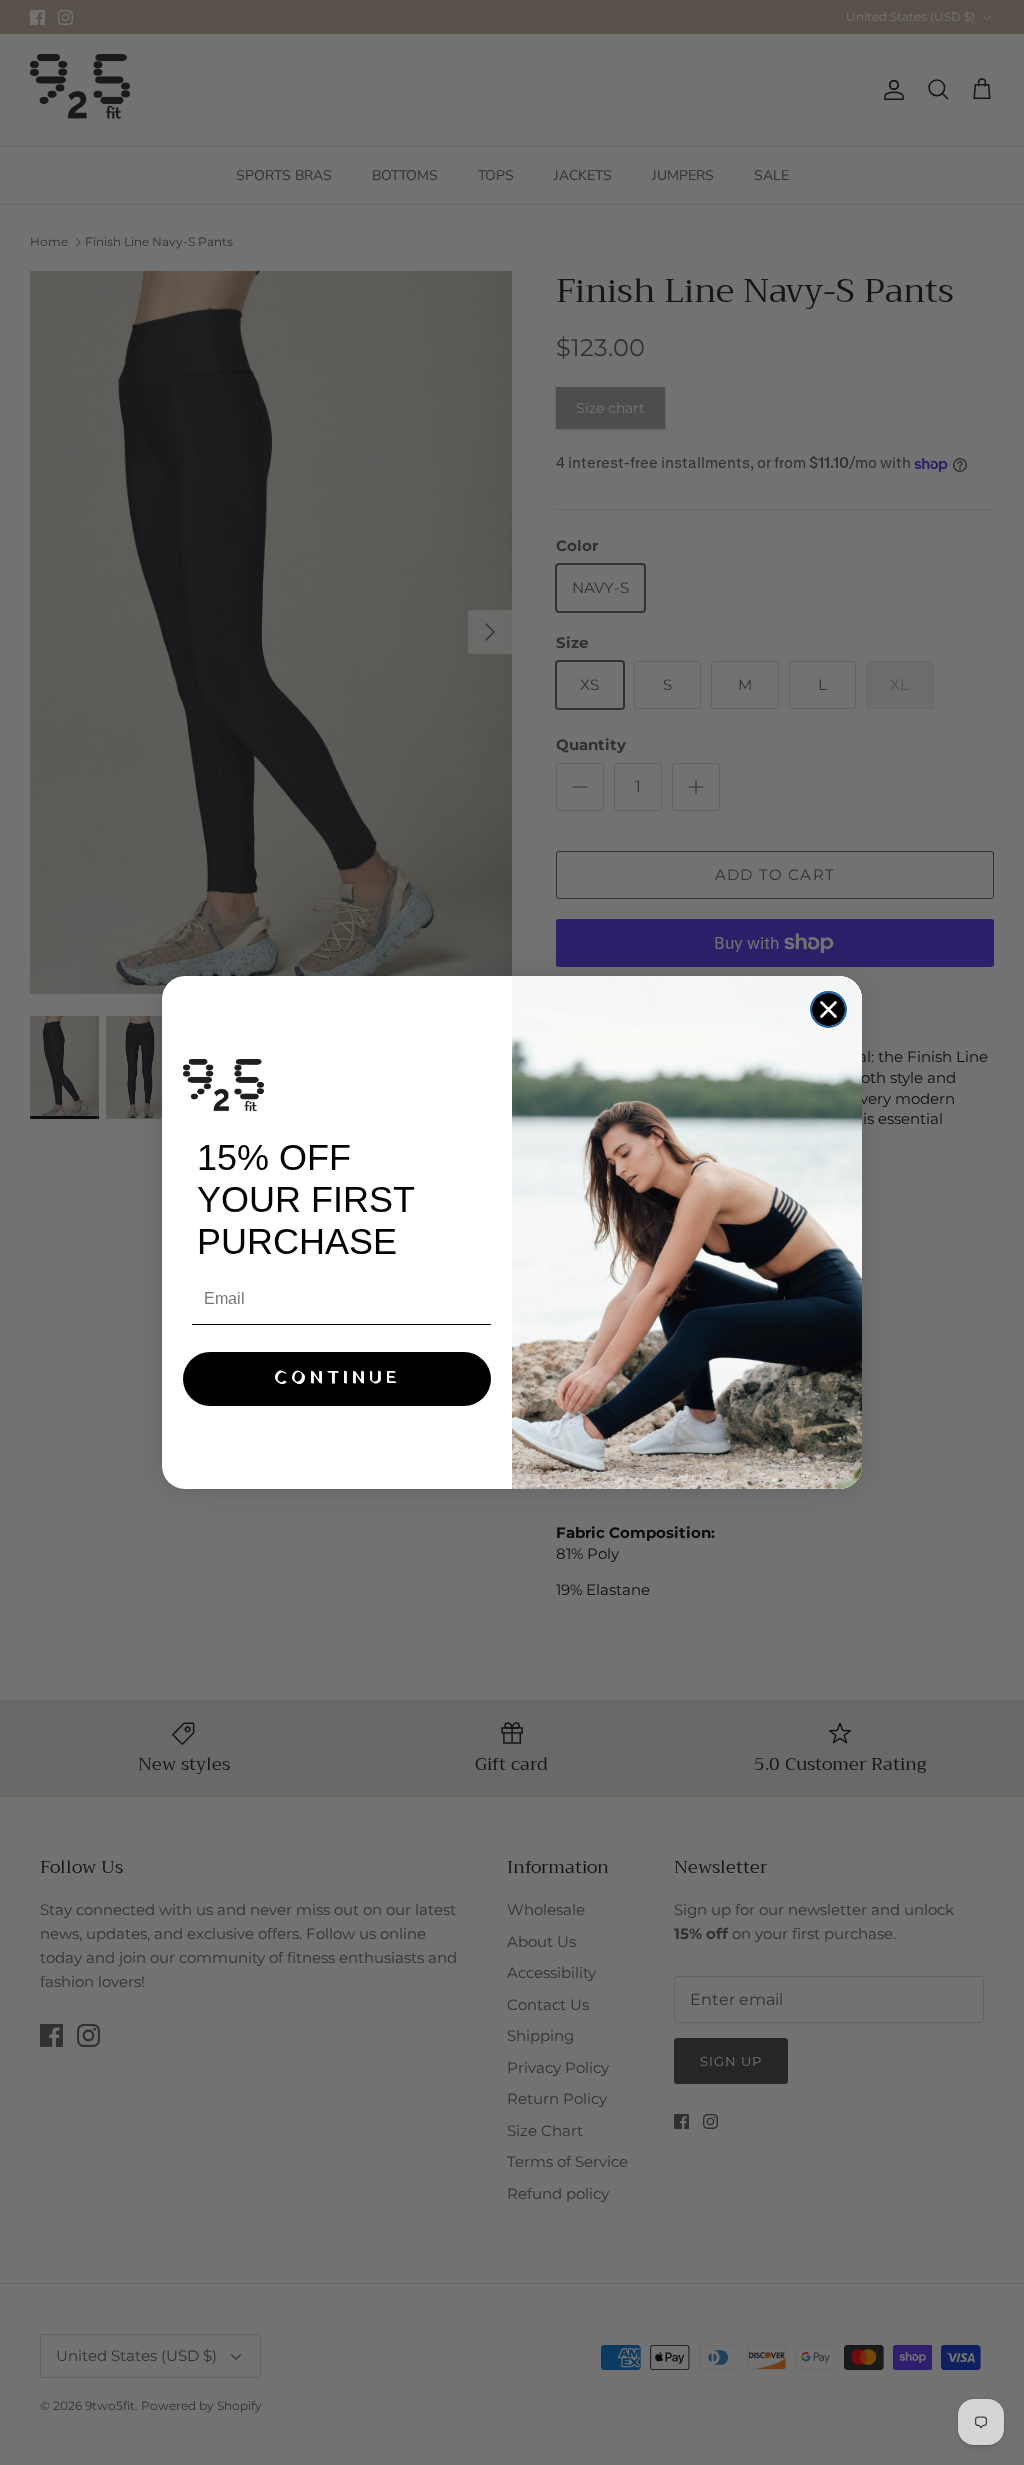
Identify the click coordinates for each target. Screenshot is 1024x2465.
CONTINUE (337, 1378)
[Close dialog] (828, 1009)
